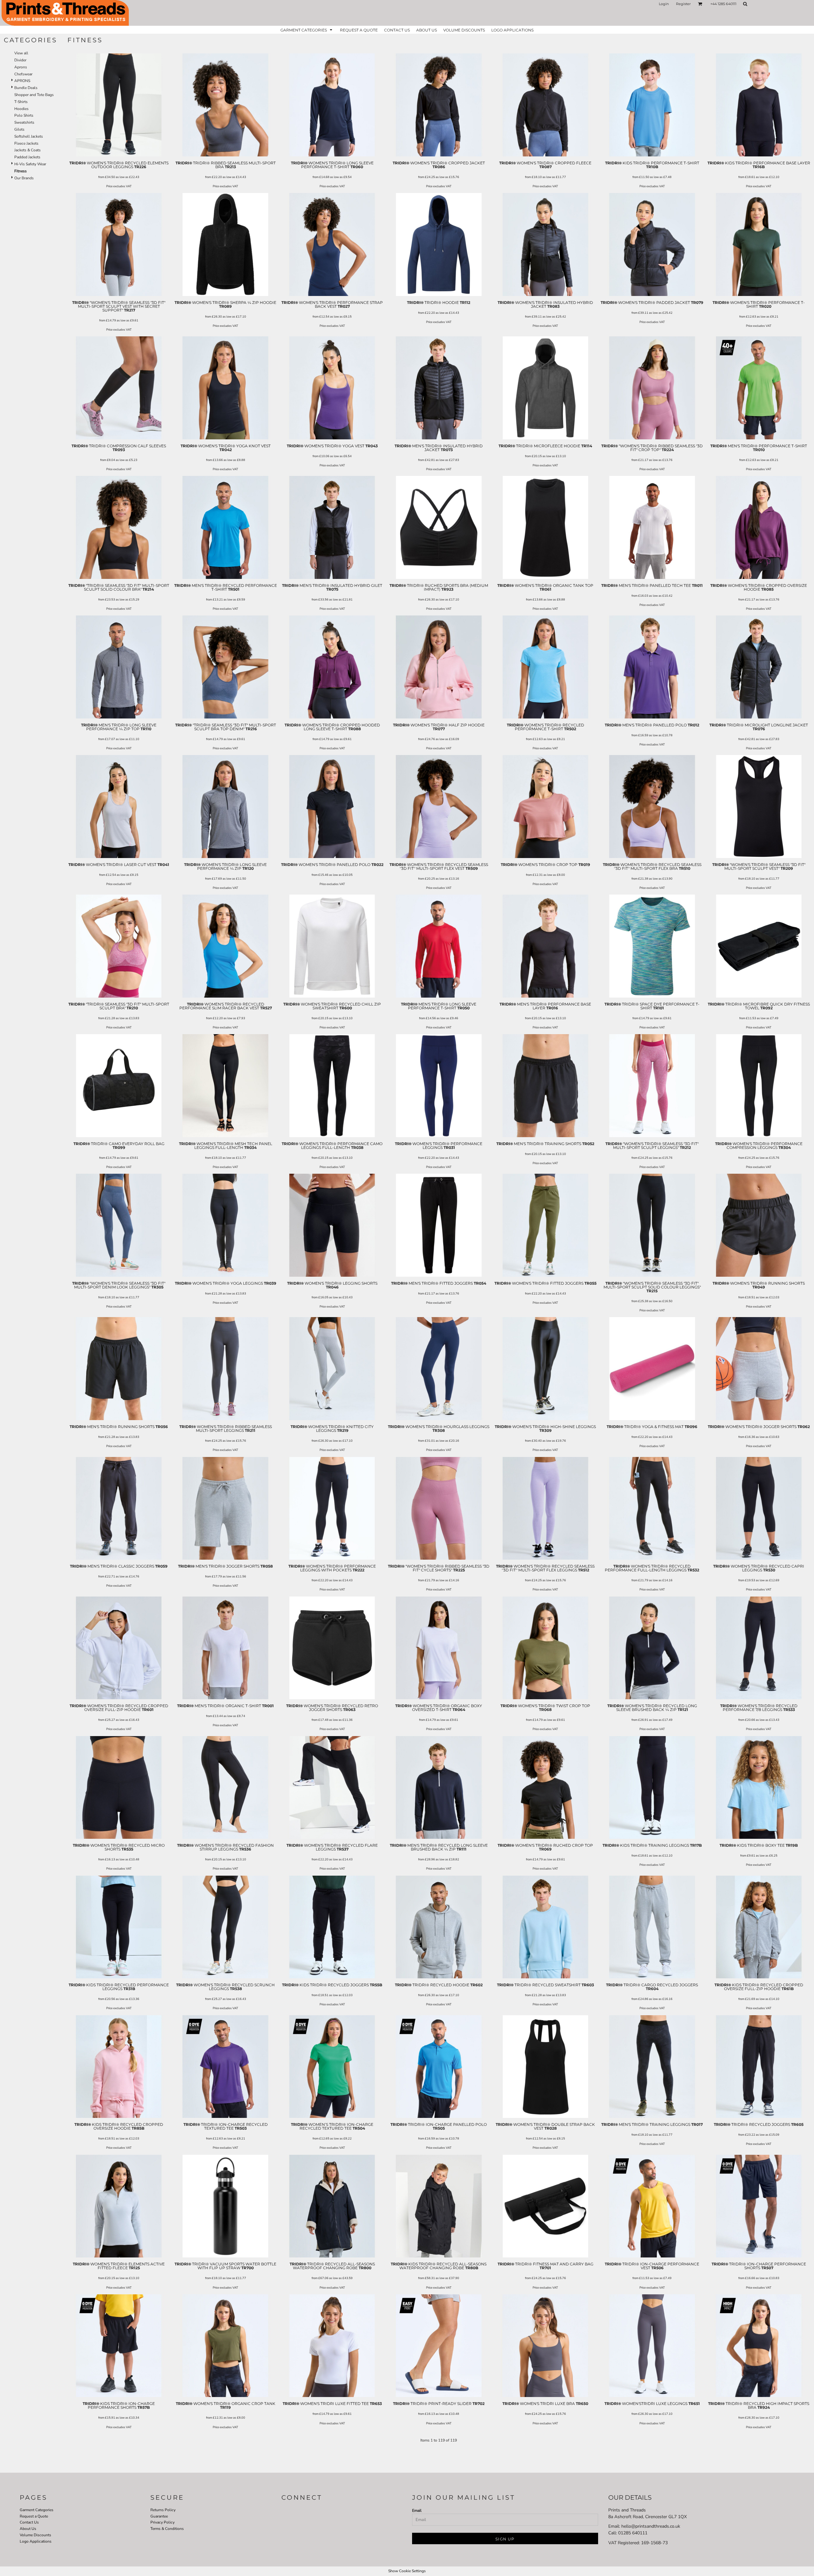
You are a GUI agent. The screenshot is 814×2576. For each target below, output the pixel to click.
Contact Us (29, 2522)
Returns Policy (163, 2510)
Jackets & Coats (28, 150)
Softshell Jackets (29, 136)
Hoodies (21, 109)
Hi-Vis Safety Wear (30, 164)
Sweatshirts (24, 122)
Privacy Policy (162, 2522)
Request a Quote (34, 2516)
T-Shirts (21, 102)
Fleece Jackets (26, 143)
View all (21, 53)
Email (417, 2511)
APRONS (22, 81)
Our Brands (24, 178)
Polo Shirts (24, 115)
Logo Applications (36, 2541)
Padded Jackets (27, 157)
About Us (28, 2529)
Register (683, 4)
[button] (700, 4)
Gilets (19, 129)
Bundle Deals (26, 88)
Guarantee (159, 2516)
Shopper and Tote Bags (34, 95)
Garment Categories (37, 2510)
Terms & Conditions (167, 2529)
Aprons (21, 67)
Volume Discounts (35, 2535)
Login (664, 4)
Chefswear (23, 74)
